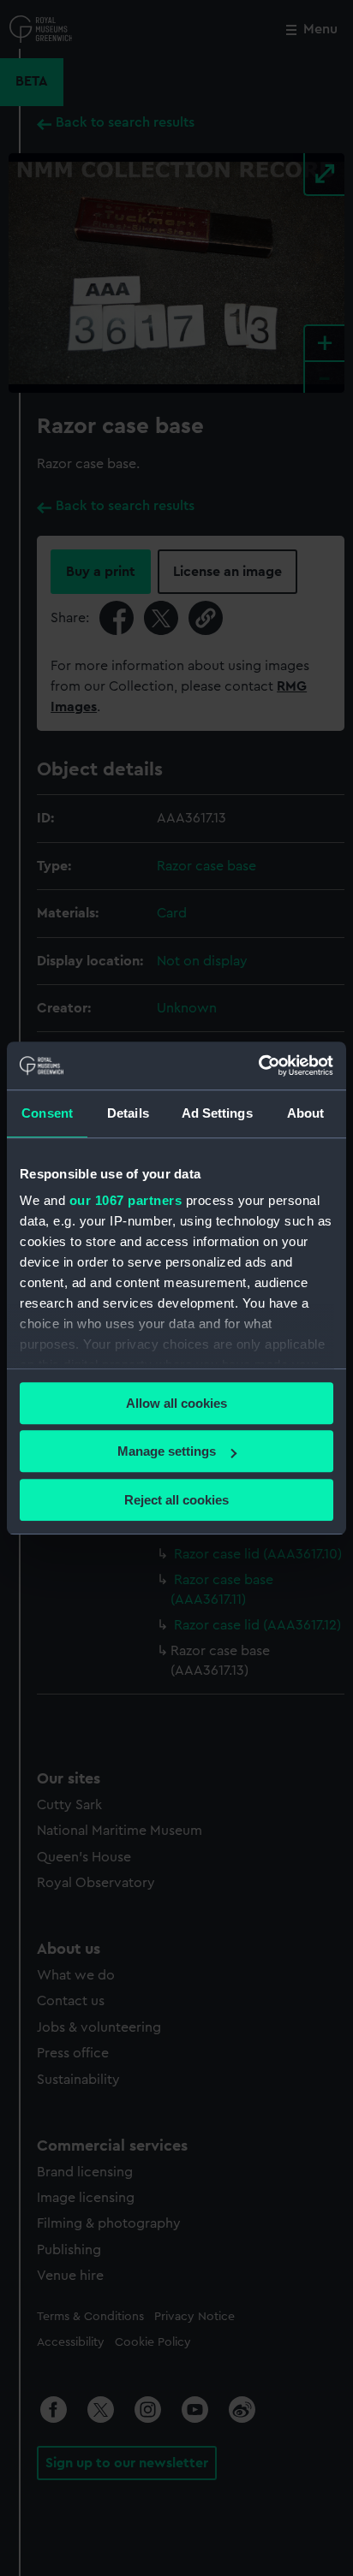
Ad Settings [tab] (217, 1113)
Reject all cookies (176, 1500)
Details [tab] (128, 1113)
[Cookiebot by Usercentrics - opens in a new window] (258, 1065)
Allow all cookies (176, 1403)
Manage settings (167, 1451)
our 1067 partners (126, 1200)
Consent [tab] (47, 1113)
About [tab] (306, 1113)
